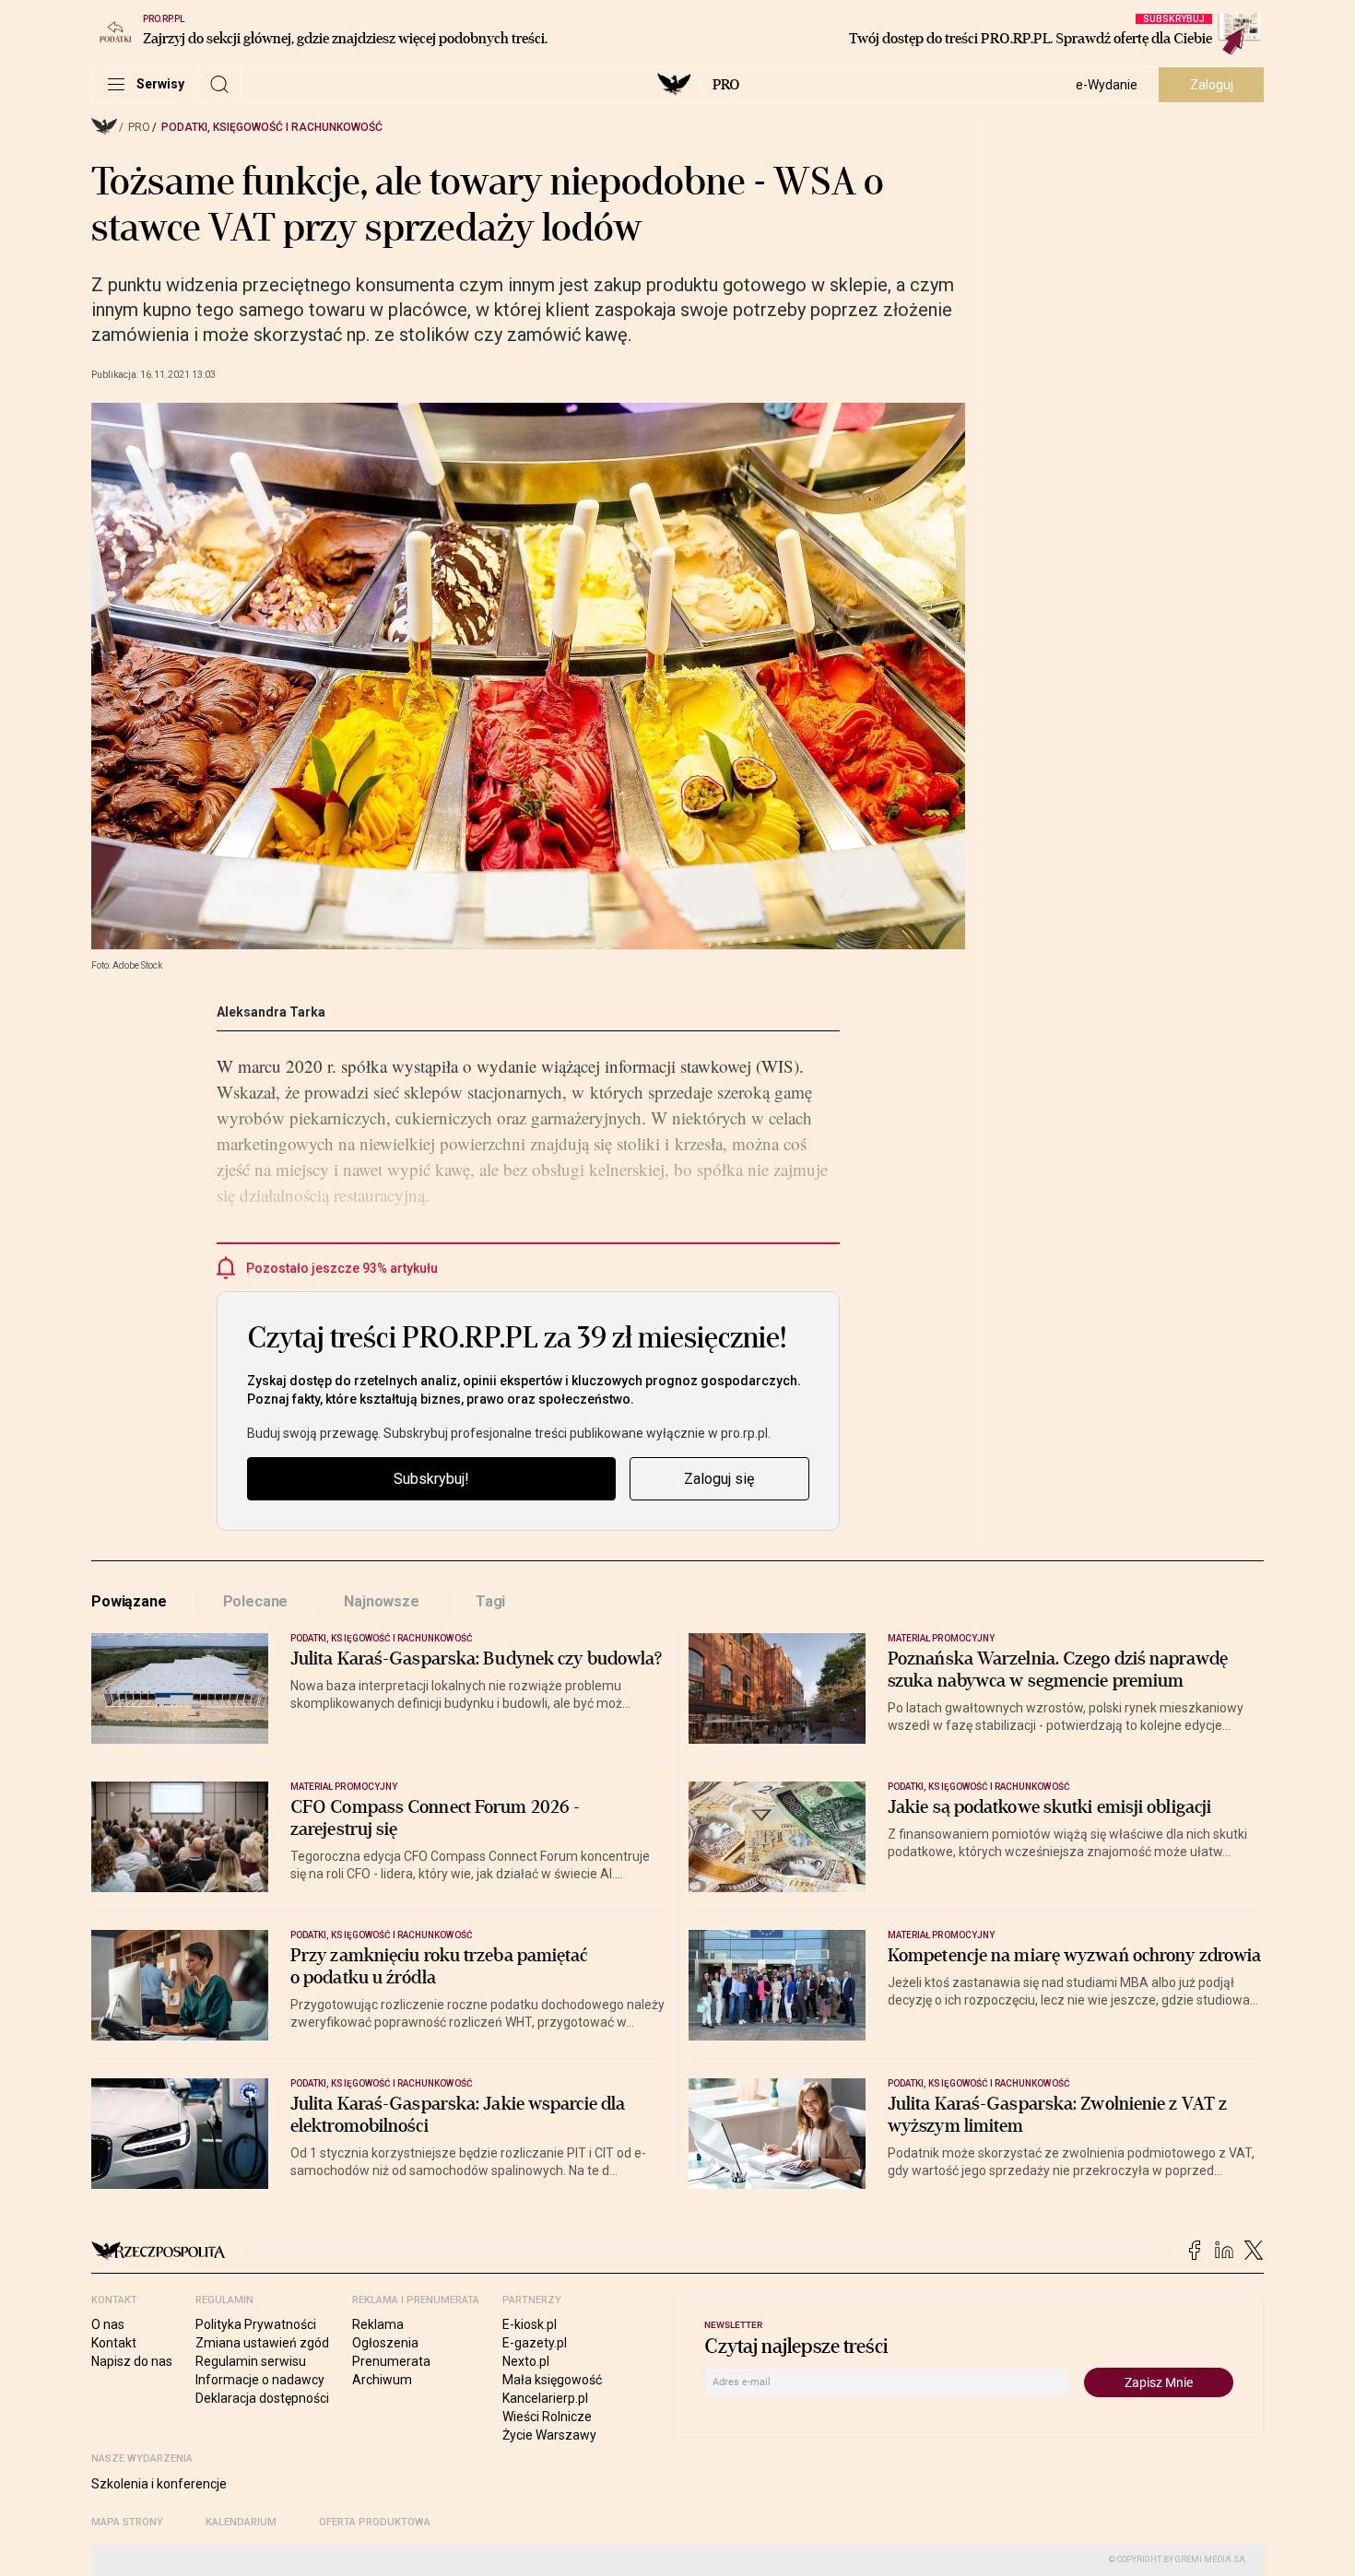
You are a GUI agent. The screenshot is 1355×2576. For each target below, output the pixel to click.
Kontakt (114, 2343)
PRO (726, 85)
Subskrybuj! (431, 1479)
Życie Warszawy (549, 2435)
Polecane (256, 1601)
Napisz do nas (132, 2361)
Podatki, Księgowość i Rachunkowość (272, 127)
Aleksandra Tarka (271, 1012)
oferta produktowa (375, 2522)
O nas (108, 2324)
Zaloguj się (719, 1479)
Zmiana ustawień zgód (262, 2343)
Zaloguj (1212, 85)
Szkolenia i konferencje (159, 2484)
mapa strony (127, 2522)
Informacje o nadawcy (260, 2380)
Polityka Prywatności (256, 2324)
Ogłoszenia (385, 2343)
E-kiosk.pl (530, 2324)
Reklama (378, 2324)
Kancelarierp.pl (545, 2398)
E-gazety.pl (535, 2343)
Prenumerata (391, 2361)
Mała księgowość (552, 2380)
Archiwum (382, 2380)
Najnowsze (382, 1601)
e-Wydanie (1107, 85)
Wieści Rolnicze (547, 2417)
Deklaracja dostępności (262, 2398)
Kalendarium (241, 2522)
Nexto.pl (526, 2361)
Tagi (490, 1601)
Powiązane (129, 1601)
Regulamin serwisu (251, 2361)
